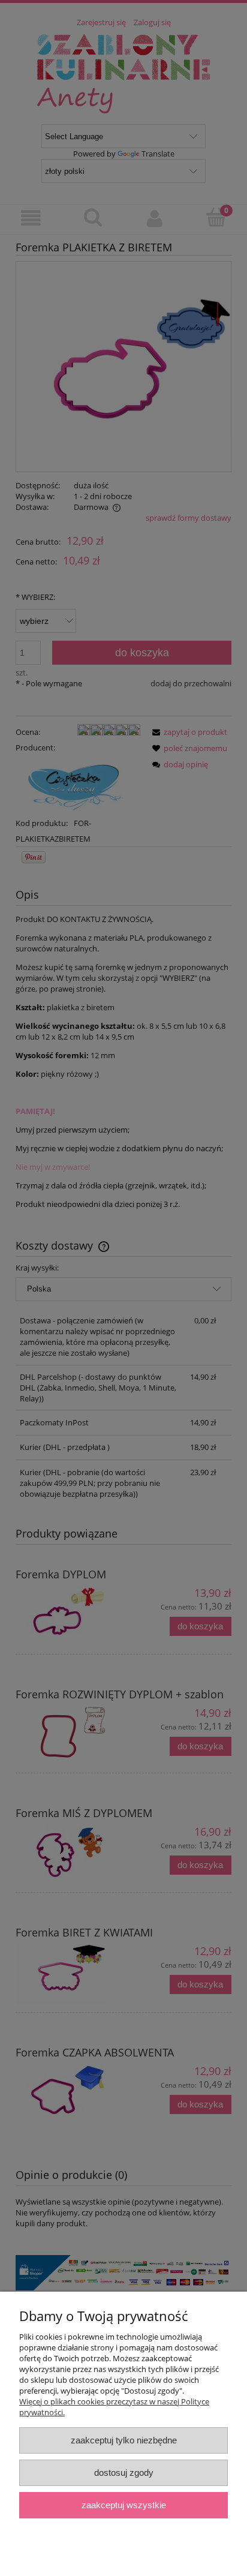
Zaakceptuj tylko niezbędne (124, 2440)
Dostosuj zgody (124, 2473)
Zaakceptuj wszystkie (124, 2505)
